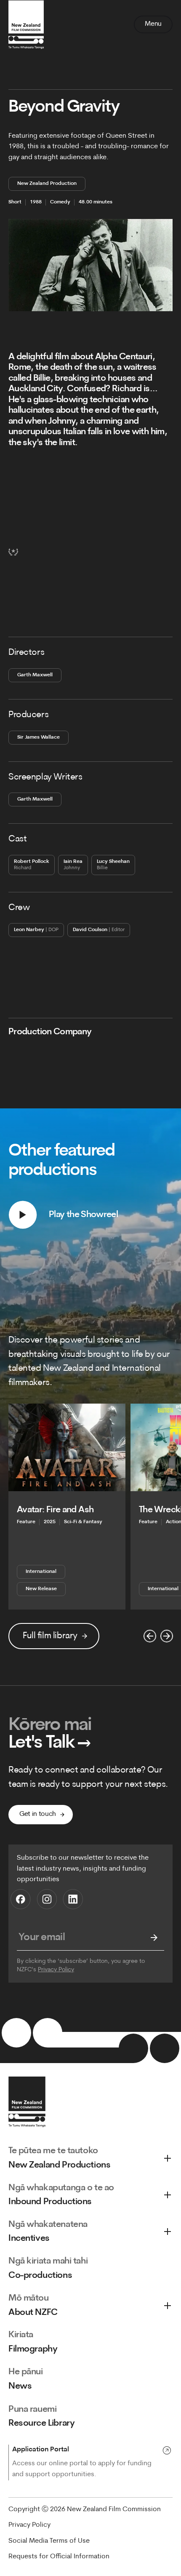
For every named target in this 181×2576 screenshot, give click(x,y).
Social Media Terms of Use (49, 2541)
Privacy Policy (56, 1970)
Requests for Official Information (59, 2557)
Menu (153, 24)
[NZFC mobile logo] (26, 24)
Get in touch (38, 1814)
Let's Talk (50, 1743)
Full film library (50, 1636)
